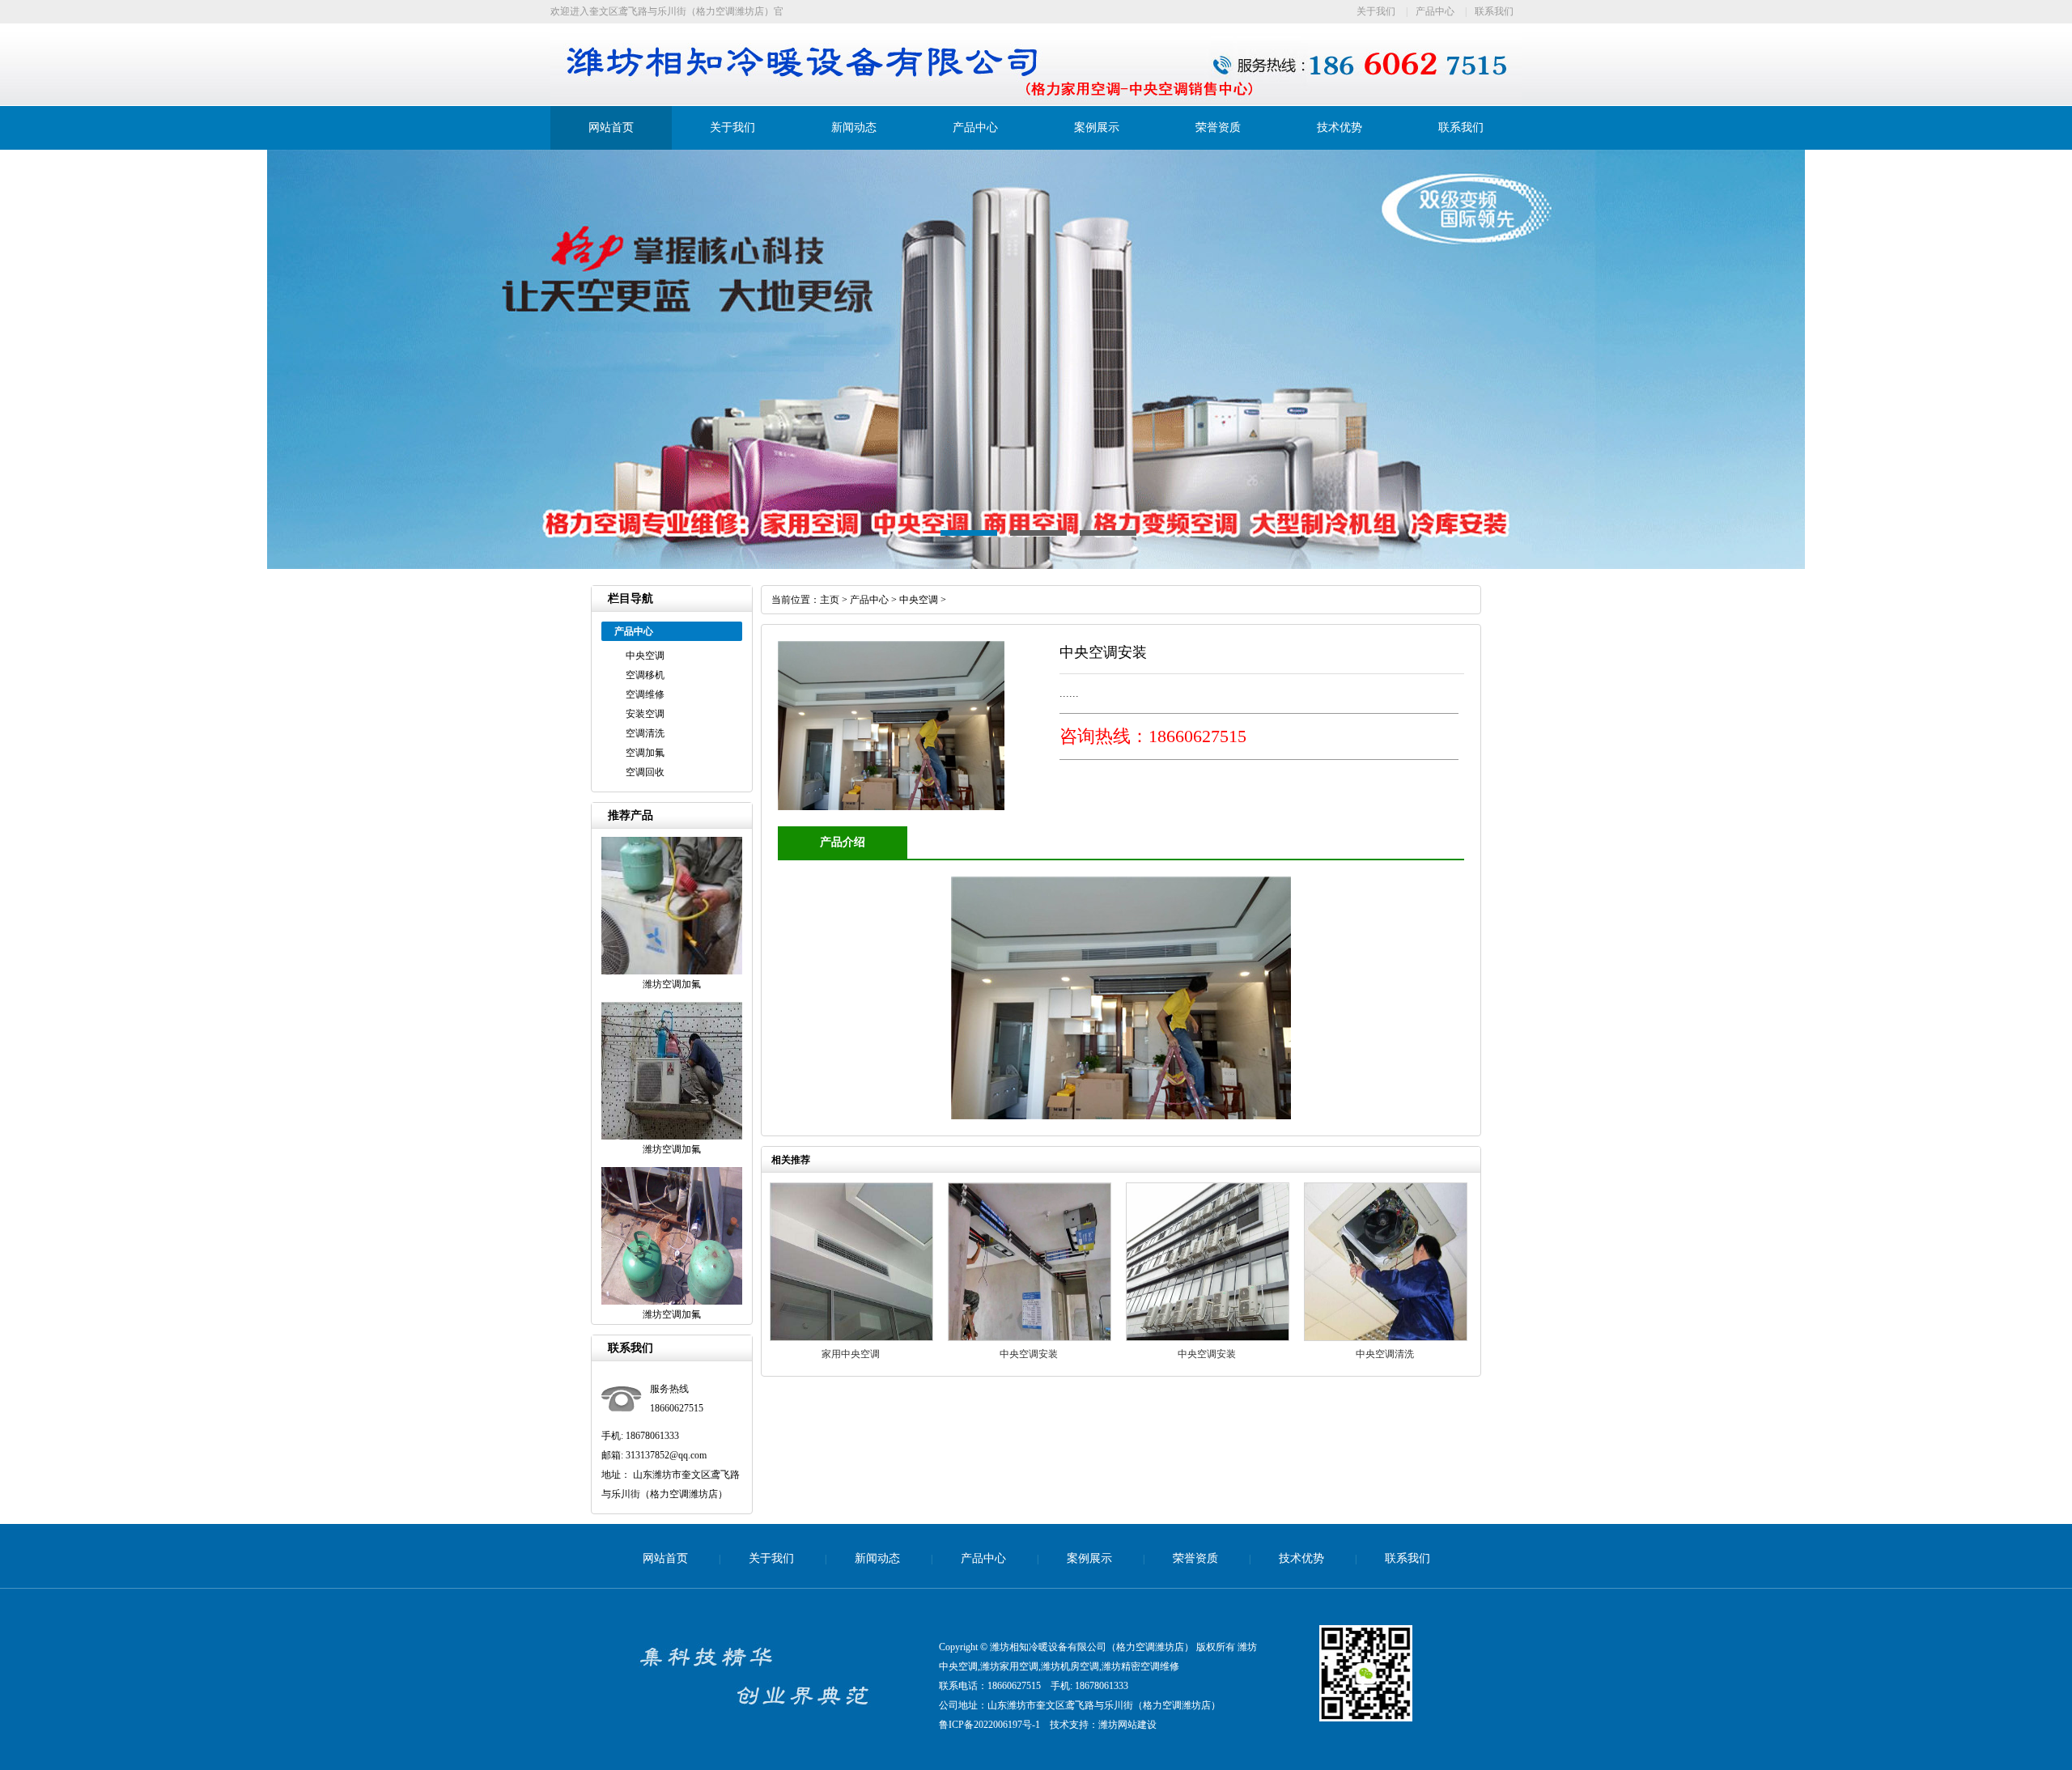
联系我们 (1494, 11)
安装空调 (645, 714)
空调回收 (645, 772)
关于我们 (1376, 11)
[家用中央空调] (851, 1338)
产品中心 (1435, 11)
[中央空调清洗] (1386, 1338)
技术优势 (1340, 127)
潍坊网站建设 (1127, 1725)
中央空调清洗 (1385, 1354)
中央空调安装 (1029, 1354)
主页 (830, 600)
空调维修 (645, 694)
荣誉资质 (1218, 127)
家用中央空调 (851, 1354)
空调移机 (645, 675)
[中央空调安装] (1030, 1338)
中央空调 (645, 656)
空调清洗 (645, 733)
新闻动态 (854, 127)
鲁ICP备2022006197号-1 (989, 1725)
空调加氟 (645, 753)
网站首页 (611, 127)
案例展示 (1097, 127)
